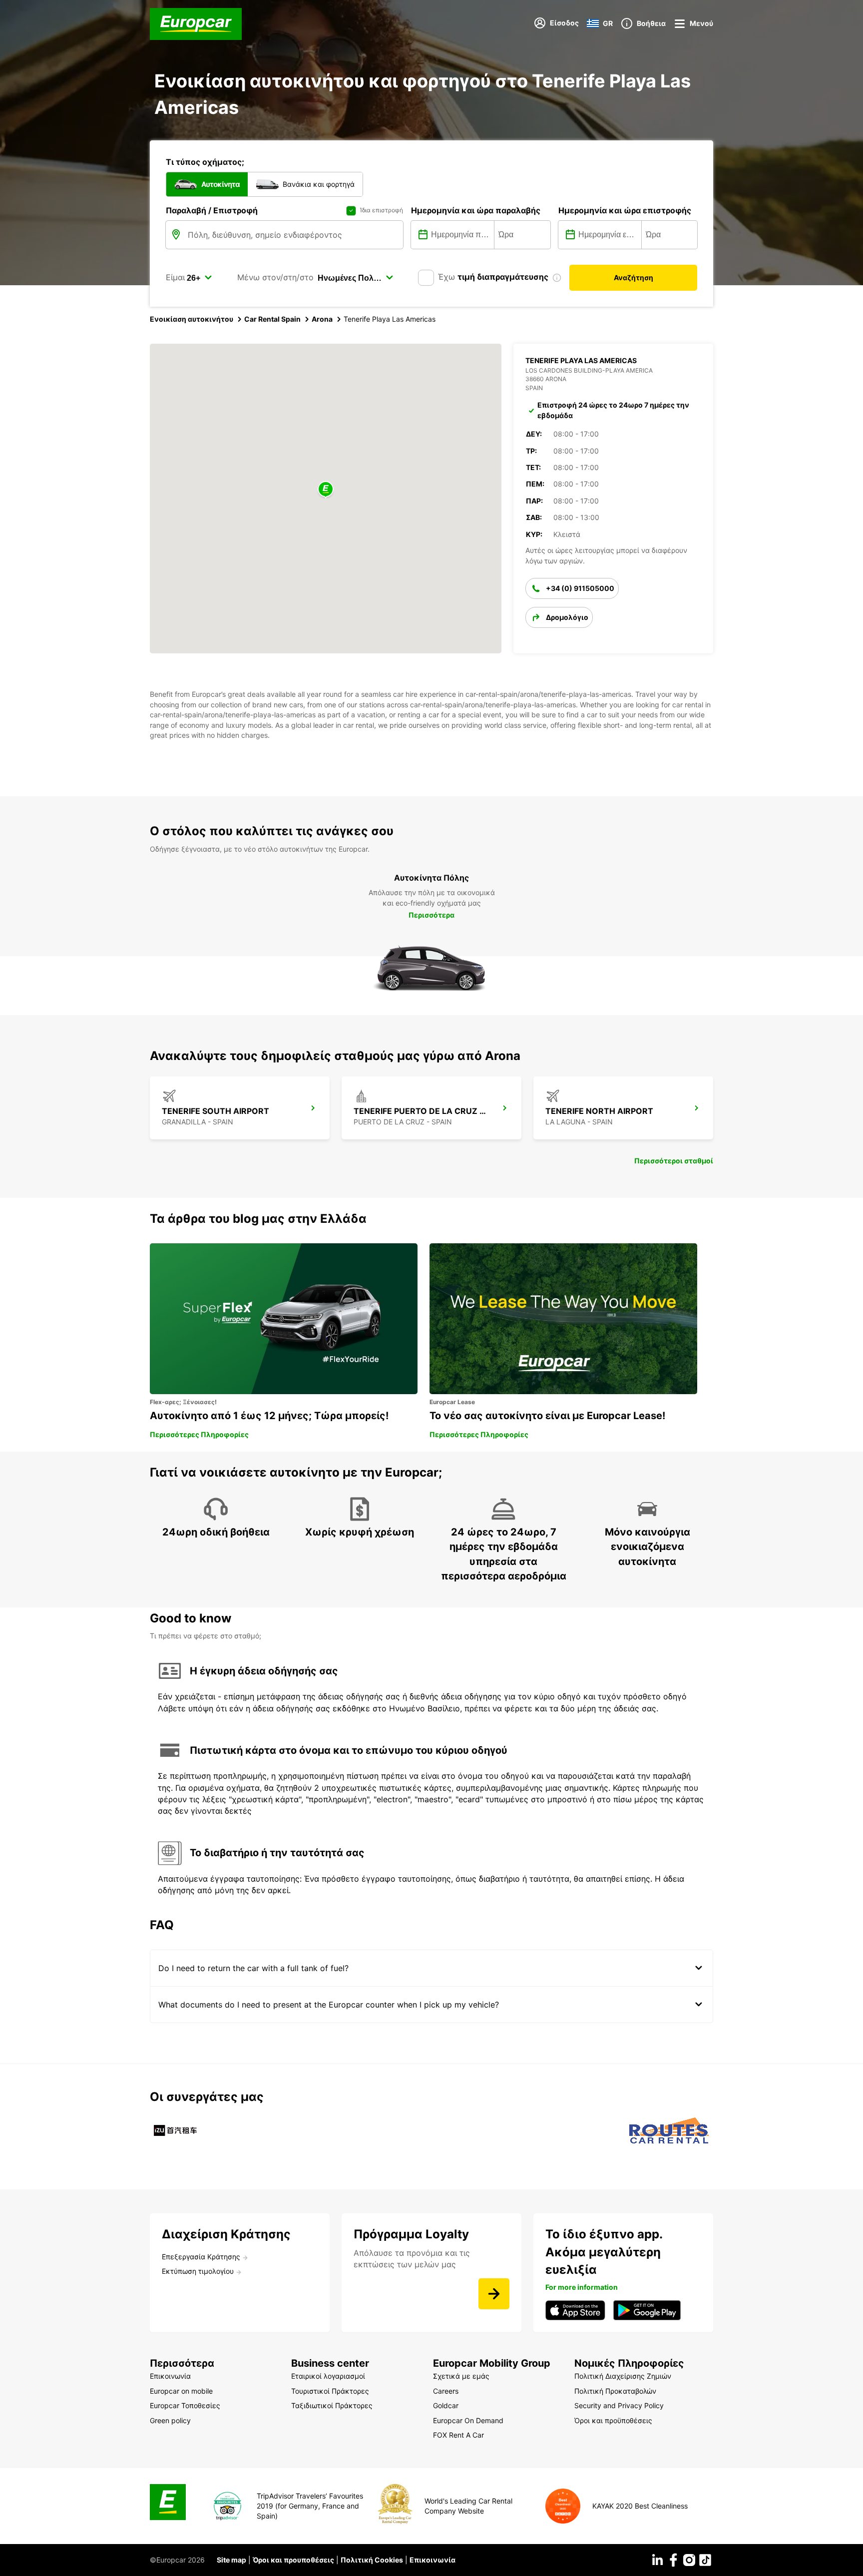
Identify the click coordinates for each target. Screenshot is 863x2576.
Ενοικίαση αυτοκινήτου (192, 319)
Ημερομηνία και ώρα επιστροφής (625, 210)
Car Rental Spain (272, 319)
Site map (231, 2560)
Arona (322, 319)
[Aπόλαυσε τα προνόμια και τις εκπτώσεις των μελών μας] (494, 2294)
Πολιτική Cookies (372, 2560)
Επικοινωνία (432, 2560)
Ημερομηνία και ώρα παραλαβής (476, 210)
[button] (326, 490)
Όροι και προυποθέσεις (293, 2560)
